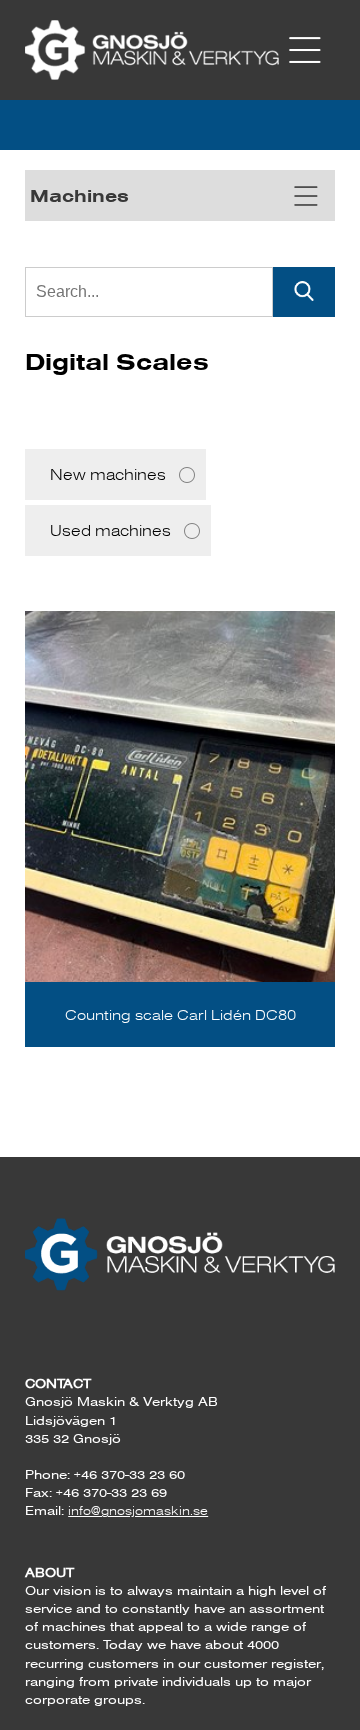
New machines (108, 474)
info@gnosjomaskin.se (138, 1510)
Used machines (110, 530)
